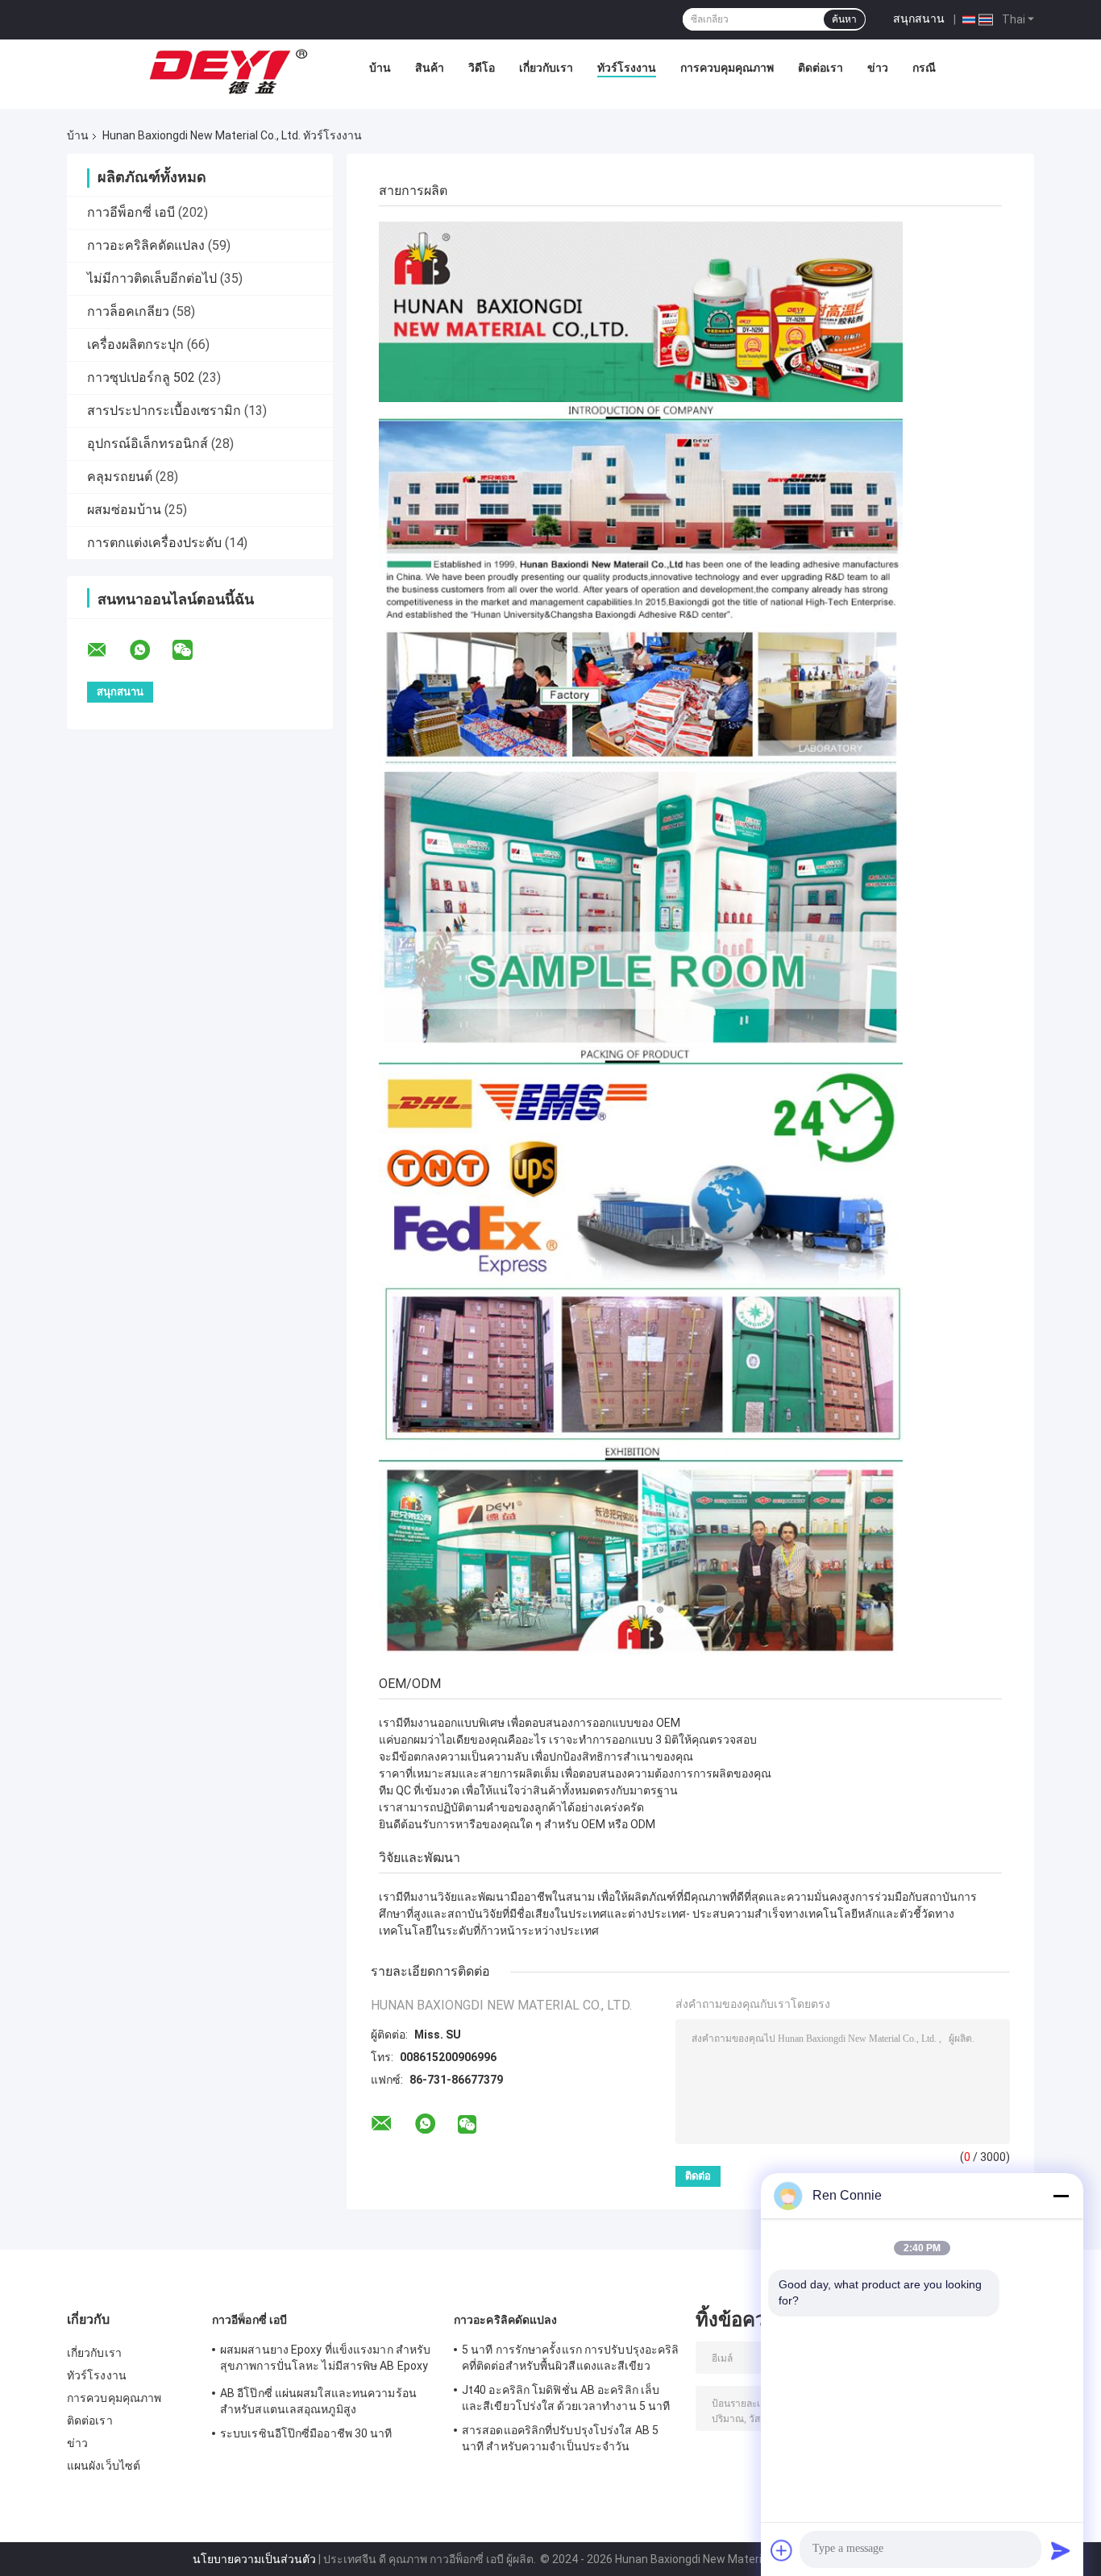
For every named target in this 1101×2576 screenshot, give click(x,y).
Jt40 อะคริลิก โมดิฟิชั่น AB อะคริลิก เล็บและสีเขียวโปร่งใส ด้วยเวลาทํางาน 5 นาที (566, 2398)
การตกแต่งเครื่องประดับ (154, 543)
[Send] (1061, 2550)
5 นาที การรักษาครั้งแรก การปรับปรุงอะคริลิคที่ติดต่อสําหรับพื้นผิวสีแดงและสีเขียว (570, 2358)
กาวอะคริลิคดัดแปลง (146, 245)
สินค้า (430, 68)
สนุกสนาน (919, 19)
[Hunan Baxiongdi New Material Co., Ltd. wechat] (193, 650)
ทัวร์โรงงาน (627, 68)
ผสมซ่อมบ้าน (124, 510)
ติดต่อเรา (821, 68)
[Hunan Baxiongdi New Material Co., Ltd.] (230, 72)
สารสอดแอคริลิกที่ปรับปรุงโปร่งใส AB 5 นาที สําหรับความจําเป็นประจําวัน (560, 2438)
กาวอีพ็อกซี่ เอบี (131, 212)
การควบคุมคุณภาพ (727, 68)
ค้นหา (844, 19)
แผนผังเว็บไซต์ (104, 2466)
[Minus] (1061, 2196)
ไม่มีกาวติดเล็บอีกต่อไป (152, 278)
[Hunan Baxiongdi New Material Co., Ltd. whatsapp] (150, 650)
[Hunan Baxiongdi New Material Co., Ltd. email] (107, 650)
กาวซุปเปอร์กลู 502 (141, 377)
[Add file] (782, 2550)
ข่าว (878, 68)
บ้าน (380, 68)
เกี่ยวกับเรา (546, 68)
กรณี (924, 68)
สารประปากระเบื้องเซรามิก (164, 411)
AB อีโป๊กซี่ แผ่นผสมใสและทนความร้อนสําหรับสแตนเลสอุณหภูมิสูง (318, 2401)
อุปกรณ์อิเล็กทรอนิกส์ (147, 444)
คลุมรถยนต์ (120, 477)
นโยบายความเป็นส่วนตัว (254, 2559)
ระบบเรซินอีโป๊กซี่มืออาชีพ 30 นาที (306, 2433)
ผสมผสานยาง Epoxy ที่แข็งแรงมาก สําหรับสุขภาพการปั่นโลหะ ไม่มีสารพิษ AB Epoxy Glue (325, 2360)
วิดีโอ (482, 68)
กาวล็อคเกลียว (128, 311)
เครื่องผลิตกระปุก (135, 344)
